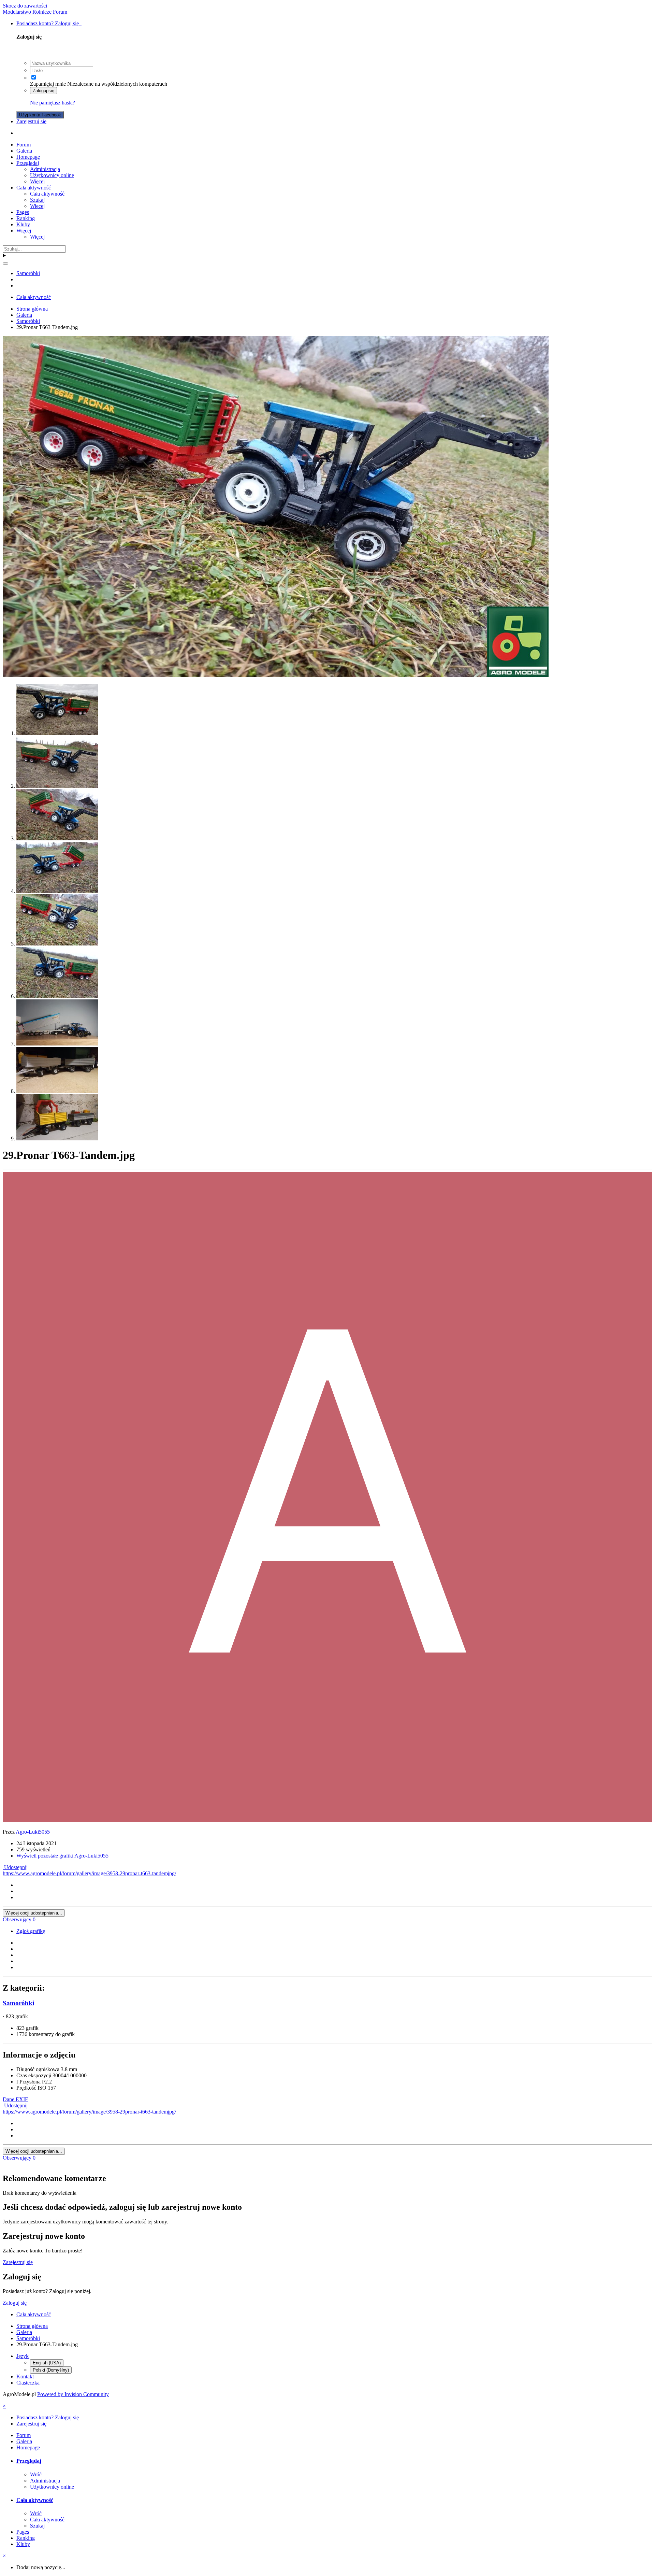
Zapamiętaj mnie (48, 84)
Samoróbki (18, 2003)
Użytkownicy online (52, 175)
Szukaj (37, 200)
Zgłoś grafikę (31, 1931)
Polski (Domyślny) (51, 2370)
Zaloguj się (43, 91)
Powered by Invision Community (73, 2394)
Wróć (36, 2474)
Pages (23, 212)
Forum (24, 145)
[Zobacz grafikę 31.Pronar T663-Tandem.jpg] (57, 838)
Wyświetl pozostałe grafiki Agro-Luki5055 (62, 1856)
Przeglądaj (28, 163)
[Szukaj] (5, 264)
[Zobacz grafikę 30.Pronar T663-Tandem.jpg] (57, 891)
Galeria (24, 151)
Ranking (26, 218)
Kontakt (25, 2376)
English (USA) (47, 2363)
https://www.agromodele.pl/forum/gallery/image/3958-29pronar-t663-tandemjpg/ (89, 1873)
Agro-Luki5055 (33, 1832)
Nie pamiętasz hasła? (53, 103)
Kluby (23, 224)
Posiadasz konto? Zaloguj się (49, 23)
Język (23, 2356)
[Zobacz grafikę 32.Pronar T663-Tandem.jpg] (57, 786)
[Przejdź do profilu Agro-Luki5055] (327, 1820)
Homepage (28, 157)
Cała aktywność (34, 188)
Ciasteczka (28, 2383)
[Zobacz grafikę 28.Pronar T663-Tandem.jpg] (57, 996)
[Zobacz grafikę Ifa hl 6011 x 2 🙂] (57, 1091)
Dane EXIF (15, 2099)
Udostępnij (15, 1867)
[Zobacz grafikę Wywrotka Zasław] (57, 1044)
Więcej (37, 181)
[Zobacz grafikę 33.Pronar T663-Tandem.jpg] (57, 733)
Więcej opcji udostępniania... (34, 1913)
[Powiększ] (276, 675)
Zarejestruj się (31, 121)
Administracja (45, 169)
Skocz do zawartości (25, 6)
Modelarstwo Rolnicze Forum (35, 12)
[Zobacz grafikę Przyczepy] (57, 1138)
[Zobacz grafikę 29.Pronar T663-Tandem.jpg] (57, 944)
